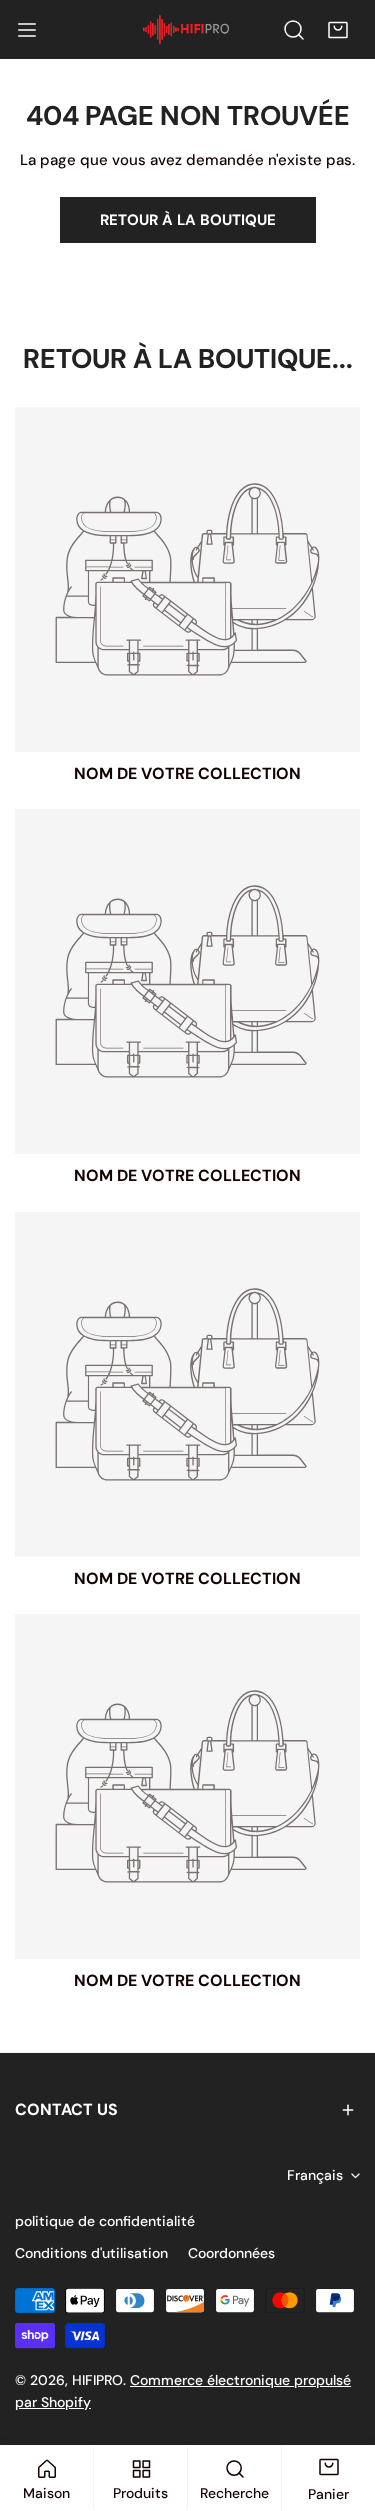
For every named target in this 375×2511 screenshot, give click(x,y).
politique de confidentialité (105, 2221)
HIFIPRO (97, 2380)
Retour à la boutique (188, 220)
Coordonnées (231, 2253)
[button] (338, 30)
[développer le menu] (27, 30)
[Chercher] (294, 30)
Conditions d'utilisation (91, 2253)
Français (315, 2175)
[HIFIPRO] (186, 29)
